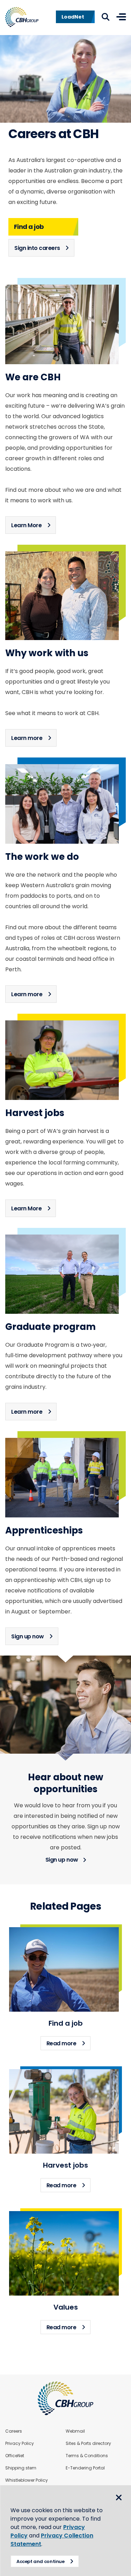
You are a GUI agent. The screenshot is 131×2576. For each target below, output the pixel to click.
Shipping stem (21, 2468)
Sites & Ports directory (88, 2444)
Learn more (27, 738)
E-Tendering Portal (85, 2468)
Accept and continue (41, 2561)
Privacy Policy (20, 2444)
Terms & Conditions (87, 2456)
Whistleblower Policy (27, 2480)
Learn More (26, 525)
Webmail (75, 2431)
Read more (69, 2043)
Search (105, 17)
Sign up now (28, 1636)
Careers (14, 2431)
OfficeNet (15, 2456)
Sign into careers (37, 248)
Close (119, 2497)
